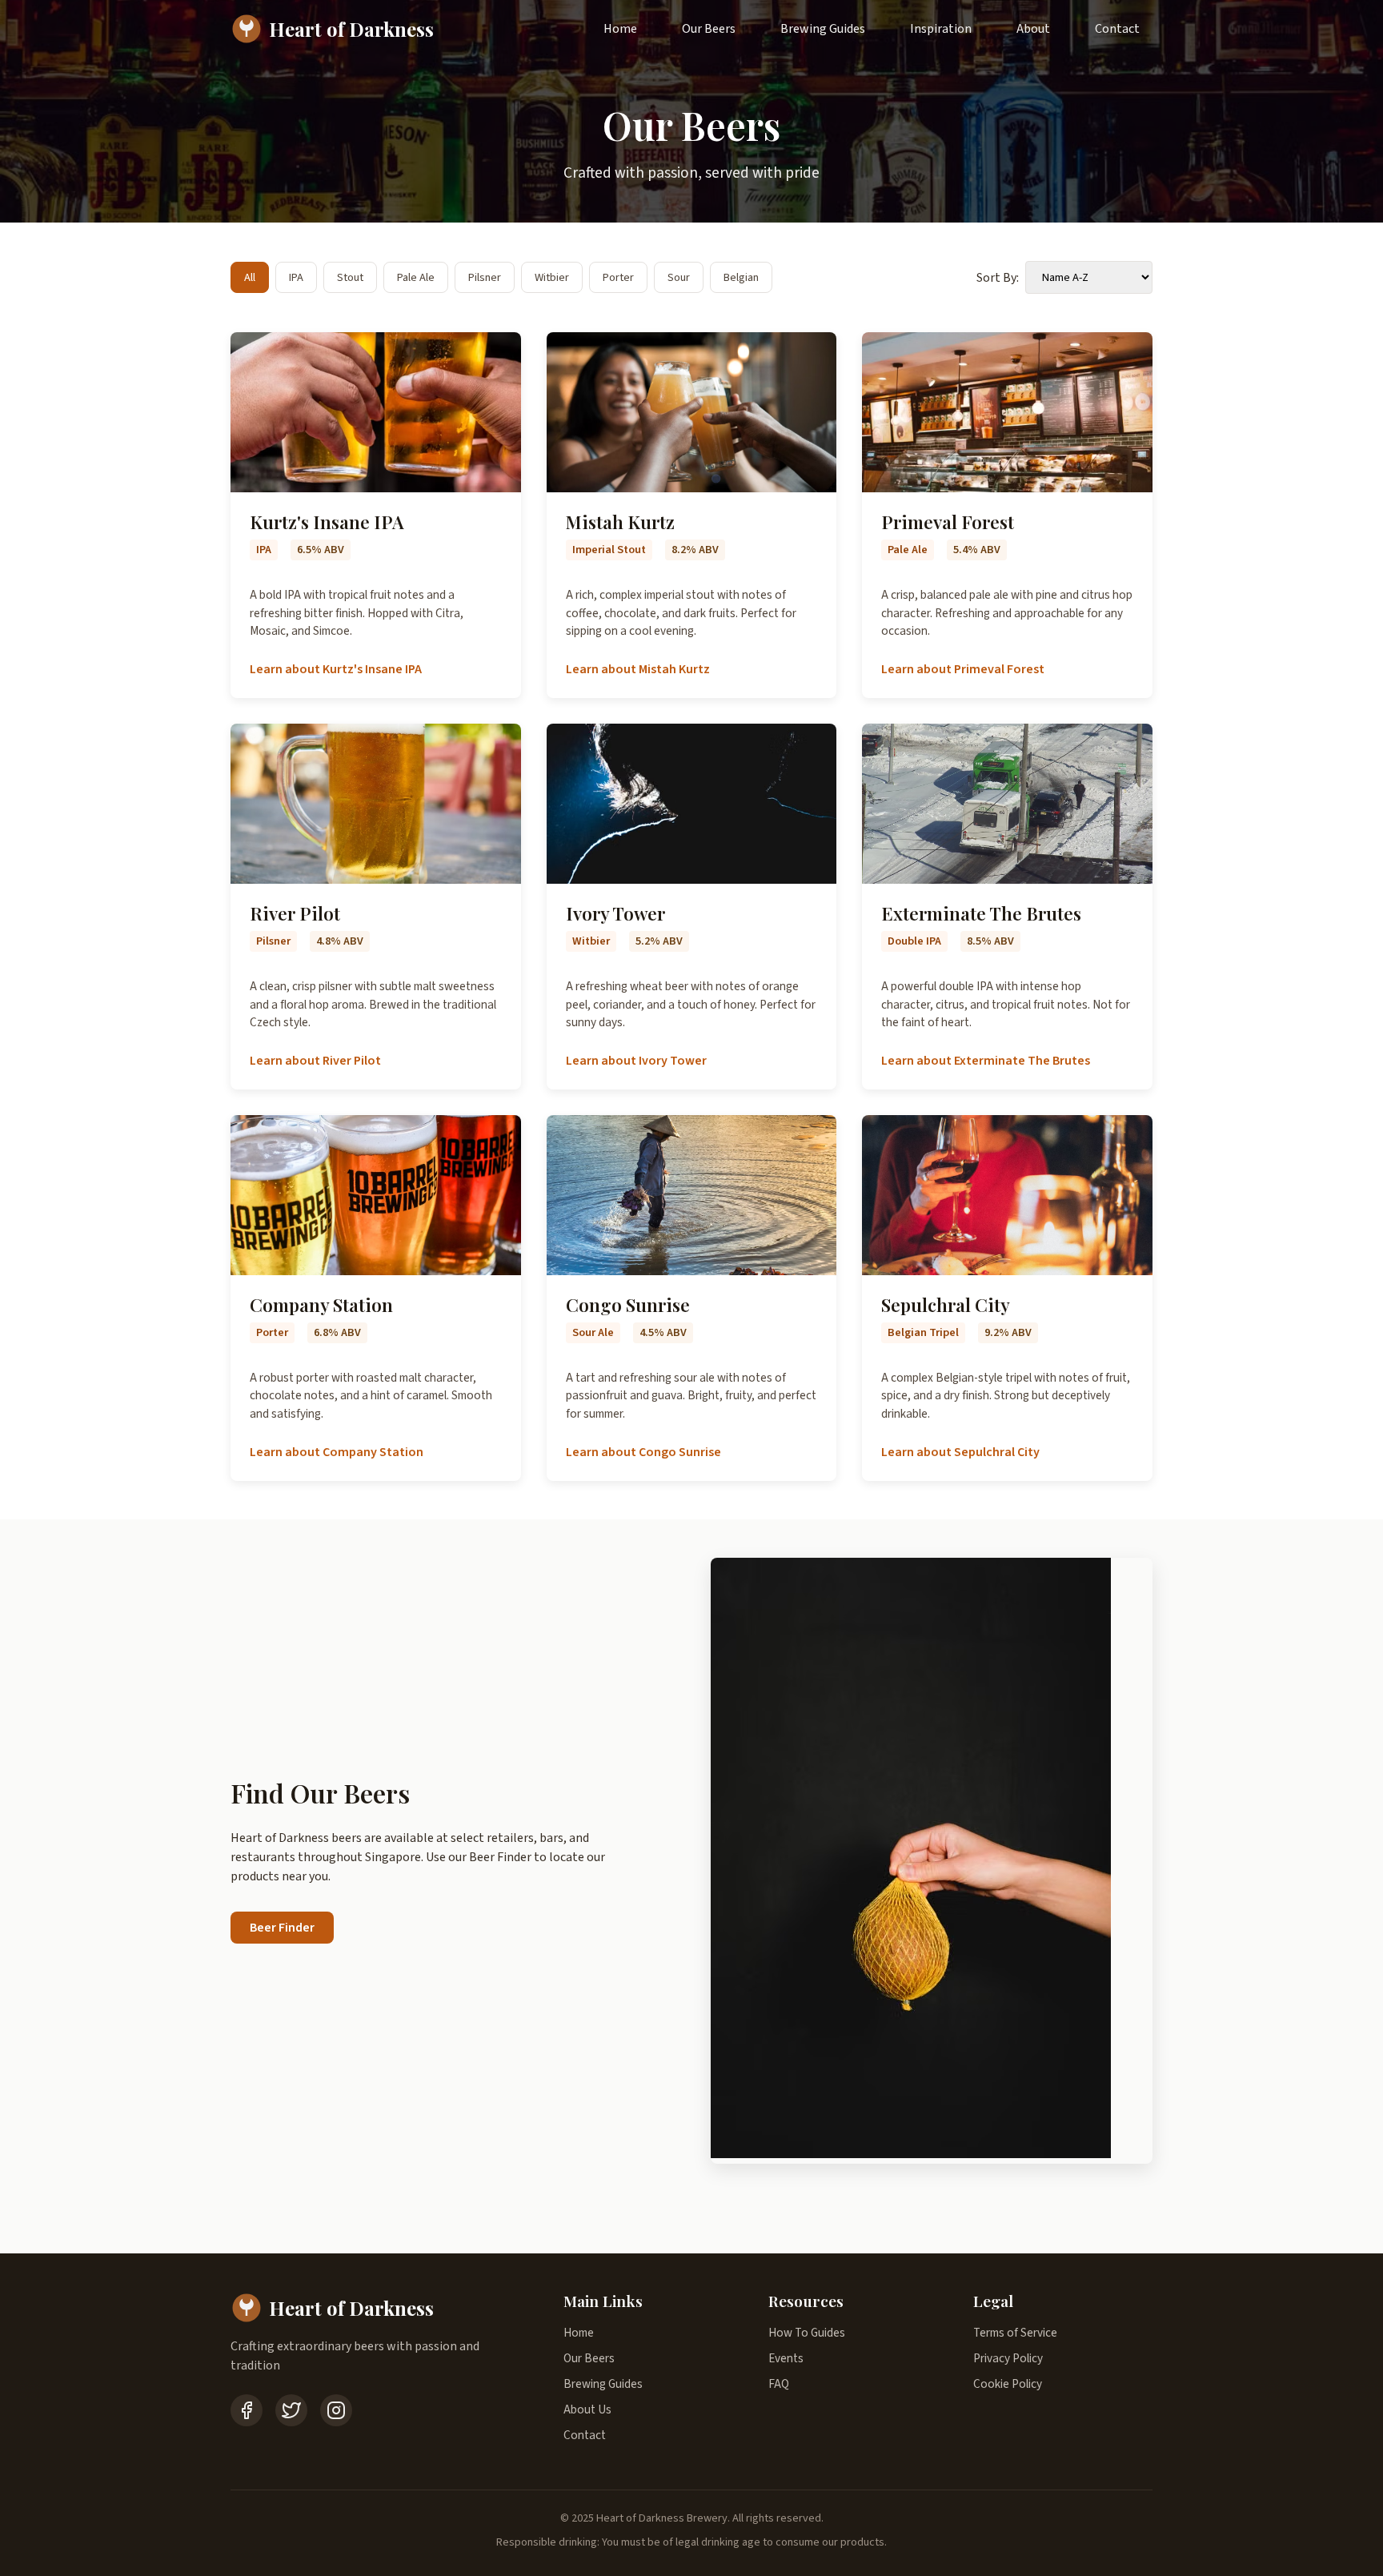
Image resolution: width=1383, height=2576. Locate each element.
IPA (296, 277)
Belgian (741, 277)
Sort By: (998, 278)
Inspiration (941, 29)
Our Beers (709, 29)
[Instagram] (336, 2410)
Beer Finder (282, 1928)
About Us (587, 2409)
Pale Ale (416, 277)
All (250, 277)
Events (786, 2358)
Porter (618, 277)
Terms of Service (1015, 2333)
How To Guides (807, 2333)
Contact (1117, 29)
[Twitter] (291, 2410)
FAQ (779, 2384)
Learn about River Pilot (315, 1061)
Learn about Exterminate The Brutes (986, 1061)
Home (620, 29)
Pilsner (485, 277)
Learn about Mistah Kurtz (638, 669)
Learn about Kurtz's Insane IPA (336, 669)
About (1033, 29)
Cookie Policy (1008, 2384)
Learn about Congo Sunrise (643, 1452)
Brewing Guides (823, 29)
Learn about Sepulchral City (960, 1452)
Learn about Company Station (337, 1452)
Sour (679, 277)
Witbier (552, 277)
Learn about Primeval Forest (963, 669)
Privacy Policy (1008, 2358)
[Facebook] (247, 2410)
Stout (350, 277)
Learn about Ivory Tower (636, 1061)
